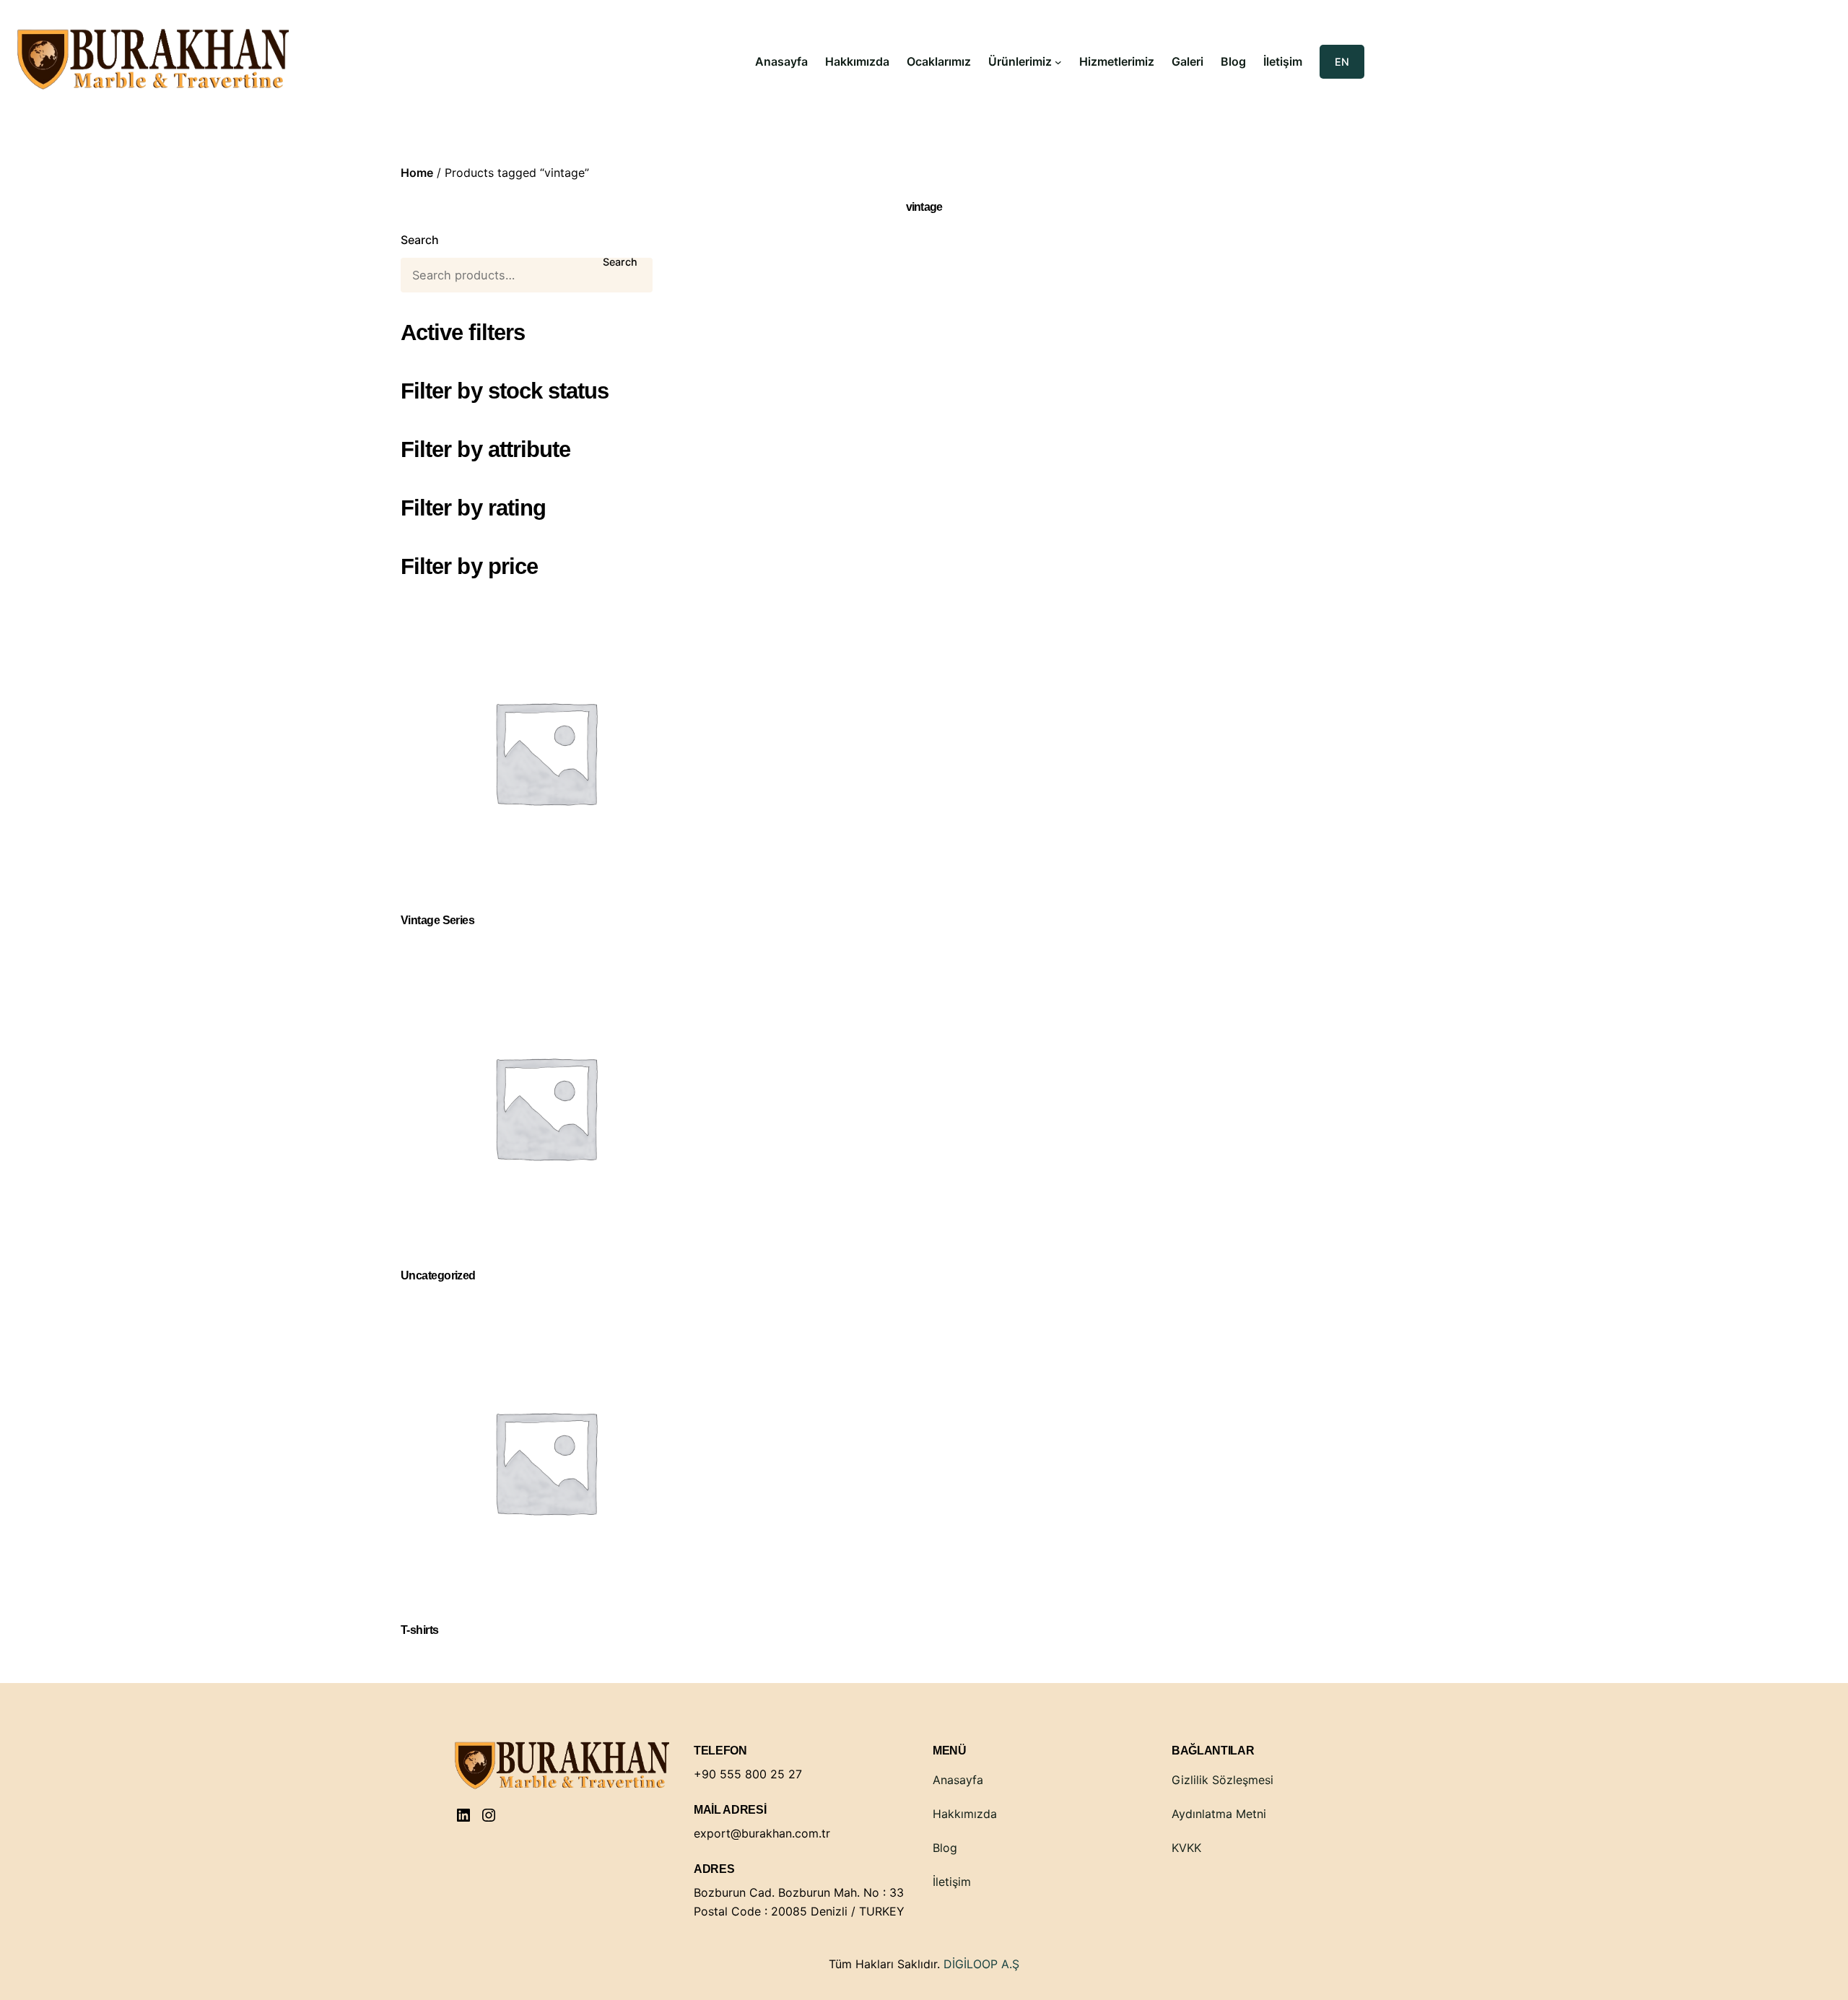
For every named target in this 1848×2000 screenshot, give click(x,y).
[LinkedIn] (463, 1815)
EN (1342, 62)
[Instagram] (489, 1815)
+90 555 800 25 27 (748, 1774)
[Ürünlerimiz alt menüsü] (1058, 62)
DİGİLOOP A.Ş (981, 1964)
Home (417, 173)
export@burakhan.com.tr (762, 1833)
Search (420, 240)
